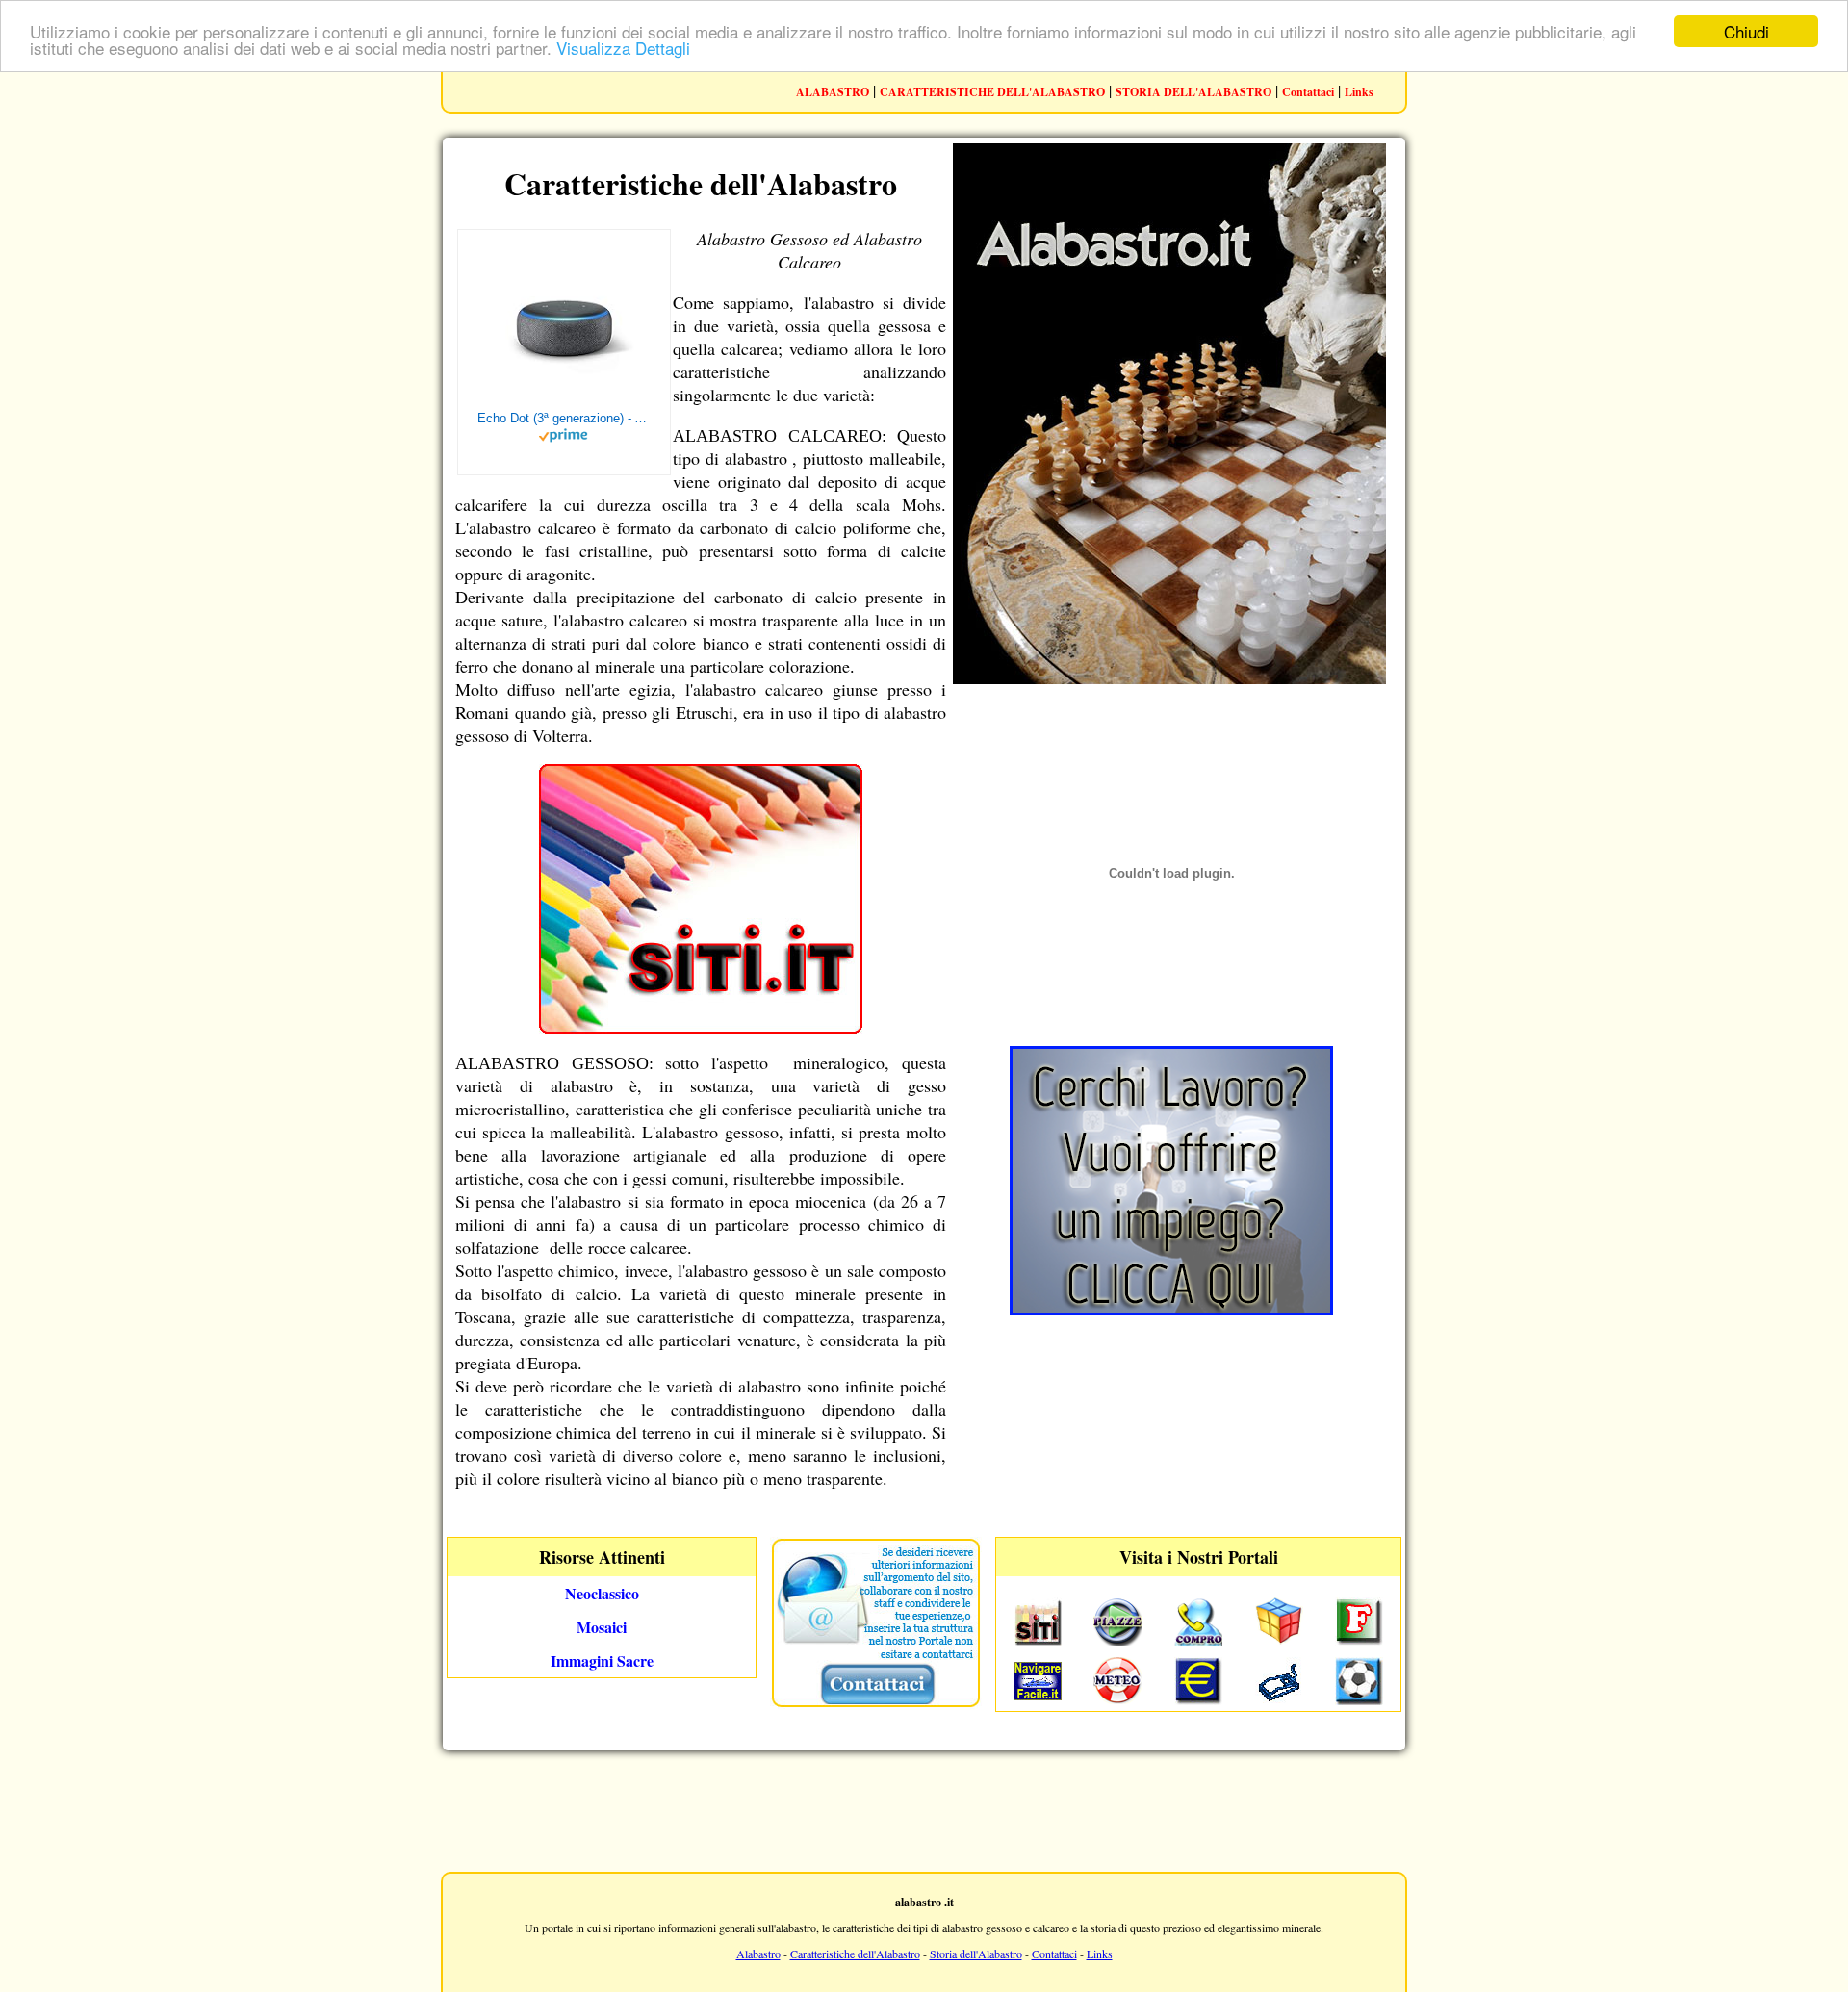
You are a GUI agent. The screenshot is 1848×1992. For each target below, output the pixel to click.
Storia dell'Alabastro (976, 1954)
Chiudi (1746, 31)
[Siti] (701, 1027)
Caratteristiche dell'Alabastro (855, 1954)
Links (1359, 92)
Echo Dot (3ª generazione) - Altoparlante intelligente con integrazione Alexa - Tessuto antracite (564, 418)
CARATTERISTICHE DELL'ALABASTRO (992, 92)
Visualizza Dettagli (623, 49)
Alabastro (758, 1954)
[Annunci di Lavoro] (1171, 1309)
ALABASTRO (833, 92)
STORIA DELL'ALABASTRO (1193, 92)
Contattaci (1308, 92)
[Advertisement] (924, 1809)
